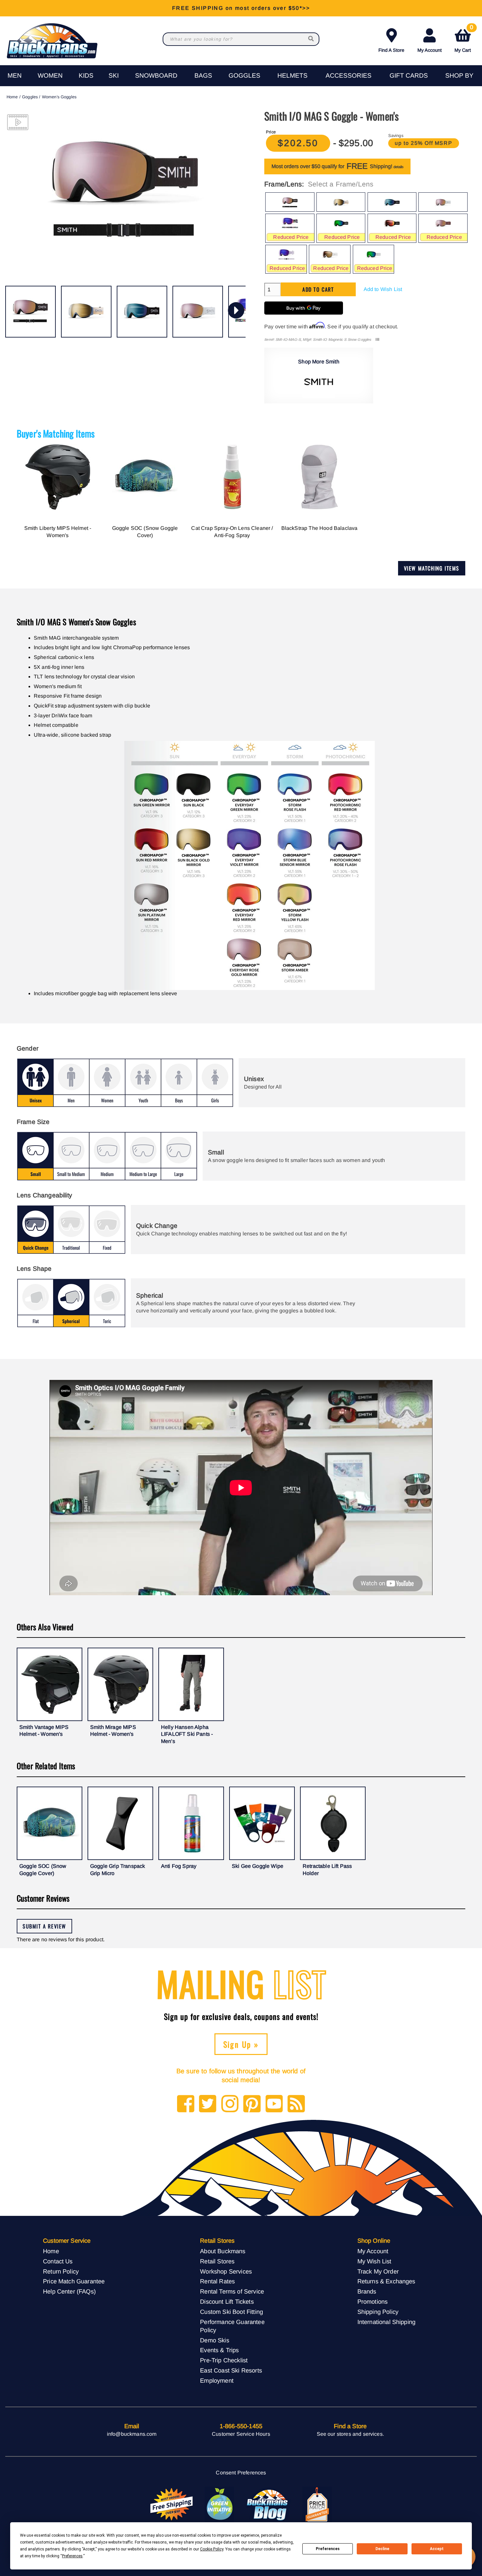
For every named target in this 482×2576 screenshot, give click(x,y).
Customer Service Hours (241, 2434)
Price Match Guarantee (74, 2281)
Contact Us (58, 2261)
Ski (114, 76)
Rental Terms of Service (232, 2291)
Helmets (292, 76)
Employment (217, 2381)
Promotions (373, 2302)
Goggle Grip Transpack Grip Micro (118, 1870)
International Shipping (387, 2322)
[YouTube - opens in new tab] (274, 2104)
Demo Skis (214, 2340)
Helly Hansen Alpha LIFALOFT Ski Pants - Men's (187, 1734)
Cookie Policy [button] (212, 2549)
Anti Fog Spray (179, 1866)
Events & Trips (219, 2350)
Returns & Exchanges (386, 2281)
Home (12, 97)
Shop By (459, 76)
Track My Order (378, 2271)
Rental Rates (217, 2281)
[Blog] (296, 2104)
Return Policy (61, 2271)
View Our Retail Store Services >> (241, 8)
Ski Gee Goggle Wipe (258, 1866)
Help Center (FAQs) (69, 2291)
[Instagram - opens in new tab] (230, 2104)
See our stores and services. (350, 2434)
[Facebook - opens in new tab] (186, 2104)
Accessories (349, 76)
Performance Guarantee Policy (232, 2326)
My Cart (464, 39)
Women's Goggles (59, 97)
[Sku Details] (377, 340)
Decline (382, 2549)
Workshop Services (226, 2271)
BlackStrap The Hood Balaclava (320, 528)
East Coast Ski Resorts (231, 2370)
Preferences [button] (72, 2556)
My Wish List (374, 2261)
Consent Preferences (241, 2473)
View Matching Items (432, 568)
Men (15, 76)
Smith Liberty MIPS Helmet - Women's (58, 532)
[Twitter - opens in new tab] (208, 2104)
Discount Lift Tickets (227, 2302)
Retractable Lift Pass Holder (327, 1870)
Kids (86, 76)
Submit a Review (44, 1926)
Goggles (244, 76)
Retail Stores (217, 2261)
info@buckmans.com (132, 2434)
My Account (430, 50)
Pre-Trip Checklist (224, 2360)
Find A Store (391, 50)
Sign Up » (241, 2044)
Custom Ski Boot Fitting (231, 2312)
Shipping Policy (378, 2312)
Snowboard (156, 76)
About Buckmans (223, 2251)
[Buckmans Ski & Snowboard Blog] (268, 2505)
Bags (203, 76)
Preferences (328, 2549)
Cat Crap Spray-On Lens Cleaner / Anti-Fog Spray (232, 532)
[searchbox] (311, 39)
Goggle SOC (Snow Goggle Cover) (145, 532)
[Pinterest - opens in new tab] (252, 2104)
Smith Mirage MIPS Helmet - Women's (113, 1731)
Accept (437, 2549)
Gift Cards (409, 76)
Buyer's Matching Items (56, 433)
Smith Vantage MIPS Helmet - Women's (44, 1731)
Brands (367, 2291)
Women (50, 76)
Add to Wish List (383, 289)
